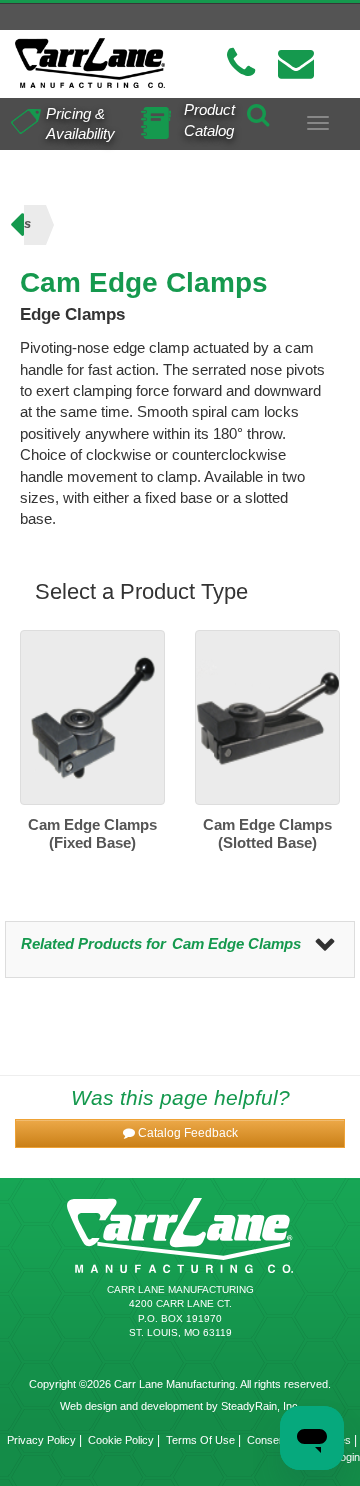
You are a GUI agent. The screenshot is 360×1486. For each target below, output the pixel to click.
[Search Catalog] (258, 112)
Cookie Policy (121, 1440)
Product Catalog (209, 120)
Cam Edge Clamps (236, 943)
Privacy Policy (41, 1440)
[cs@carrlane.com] (296, 63)
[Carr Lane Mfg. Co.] (90, 63)
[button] (180, 1133)
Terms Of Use (200, 1440)
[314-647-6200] (241, 63)
